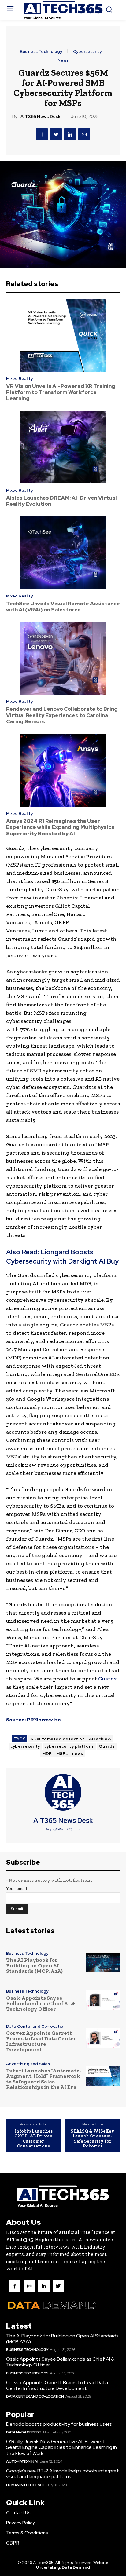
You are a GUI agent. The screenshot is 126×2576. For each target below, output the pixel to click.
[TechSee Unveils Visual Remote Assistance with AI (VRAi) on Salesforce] (63, 553)
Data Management (24, 2432)
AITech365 (100, 1739)
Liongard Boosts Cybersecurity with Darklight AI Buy (62, 1257)
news (78, 1754)
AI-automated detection (57, 1739)
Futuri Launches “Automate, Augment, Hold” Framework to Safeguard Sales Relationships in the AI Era (43, 2079)
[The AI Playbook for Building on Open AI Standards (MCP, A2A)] (103, 1963)
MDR (47, 1754)
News (63, 60)
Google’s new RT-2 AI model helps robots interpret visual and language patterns (63, 2474)
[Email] (84, 134)
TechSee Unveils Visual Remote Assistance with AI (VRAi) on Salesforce (63, 607)
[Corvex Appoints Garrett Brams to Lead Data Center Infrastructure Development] (103, 2038)
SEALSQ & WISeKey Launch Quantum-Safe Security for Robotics (93, 2139)
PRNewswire (44, 1720)
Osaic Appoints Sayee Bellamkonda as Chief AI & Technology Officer (41, 2003)
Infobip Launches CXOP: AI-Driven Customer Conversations (33, 2139)
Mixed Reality (19, 379)
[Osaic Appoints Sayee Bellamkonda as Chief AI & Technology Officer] (103, 2001)
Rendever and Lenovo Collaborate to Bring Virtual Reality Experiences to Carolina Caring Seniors (62, 715)
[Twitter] (56, 134)
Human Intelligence (25, 2485)
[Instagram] (29, 2286)
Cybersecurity (87, 51)
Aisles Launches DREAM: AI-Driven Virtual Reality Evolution (61, 501)
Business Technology (41, 51)
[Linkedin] (70, 134)
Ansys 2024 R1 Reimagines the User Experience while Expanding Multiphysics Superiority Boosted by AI (60, 827)
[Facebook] (42, 134)
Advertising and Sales (28, 2064)
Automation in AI (22, 2461)
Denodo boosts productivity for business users (59, 2424)
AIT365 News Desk (41, 117)
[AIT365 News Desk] (63, 1792)
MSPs (62, 1754)
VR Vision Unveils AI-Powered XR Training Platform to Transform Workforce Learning (61, 392)
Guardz (107, 1679)
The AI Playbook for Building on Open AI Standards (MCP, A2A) (34, 1965)
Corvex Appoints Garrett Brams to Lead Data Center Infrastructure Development (41, 2041)
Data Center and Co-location (36, 2026)
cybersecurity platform (69, 1746)
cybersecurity (25, 1746)
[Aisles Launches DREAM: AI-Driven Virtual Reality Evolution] (63, 447)
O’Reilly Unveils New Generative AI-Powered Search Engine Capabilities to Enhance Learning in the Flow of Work (61, 2447)
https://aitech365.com (63, 1829)
